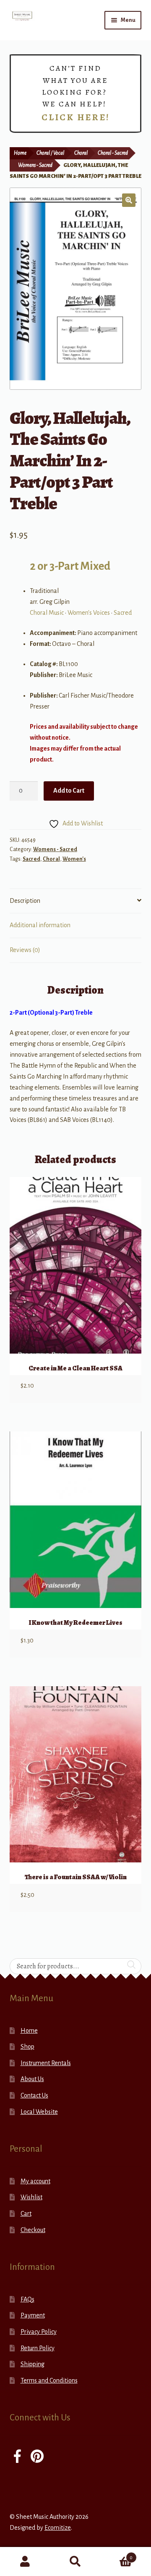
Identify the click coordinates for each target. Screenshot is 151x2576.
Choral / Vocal (50, 153)
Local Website (39, 2112)
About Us (32, 2079)
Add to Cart (69, 791)
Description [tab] (25, 901)
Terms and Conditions (49, 2380)
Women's (74, 859)
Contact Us (34, 2095)
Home (20, 153)
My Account (25, 2562)
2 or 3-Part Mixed (70, 566)
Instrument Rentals (46, 2063)
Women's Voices (89, 613)
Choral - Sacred (113, 153)
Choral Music (47, 613)
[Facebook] (17, 2457)
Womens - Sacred (35, 165)
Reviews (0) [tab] (25, 950)
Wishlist (31, 2197)
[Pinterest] (37, 2457)
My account (35, 2181)
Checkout (33, 2230)
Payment (33, 2315)
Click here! (76, 117)
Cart (26, 2214)
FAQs (27, 2299)
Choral (81, 153)
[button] (129, 200)
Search (75, 2562)
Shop (27, 2047)
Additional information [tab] (40, 925)
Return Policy (38, 2348)
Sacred (123, 613)
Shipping (33, 2364)
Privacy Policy (39, 2332)
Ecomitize (58, 2528)
